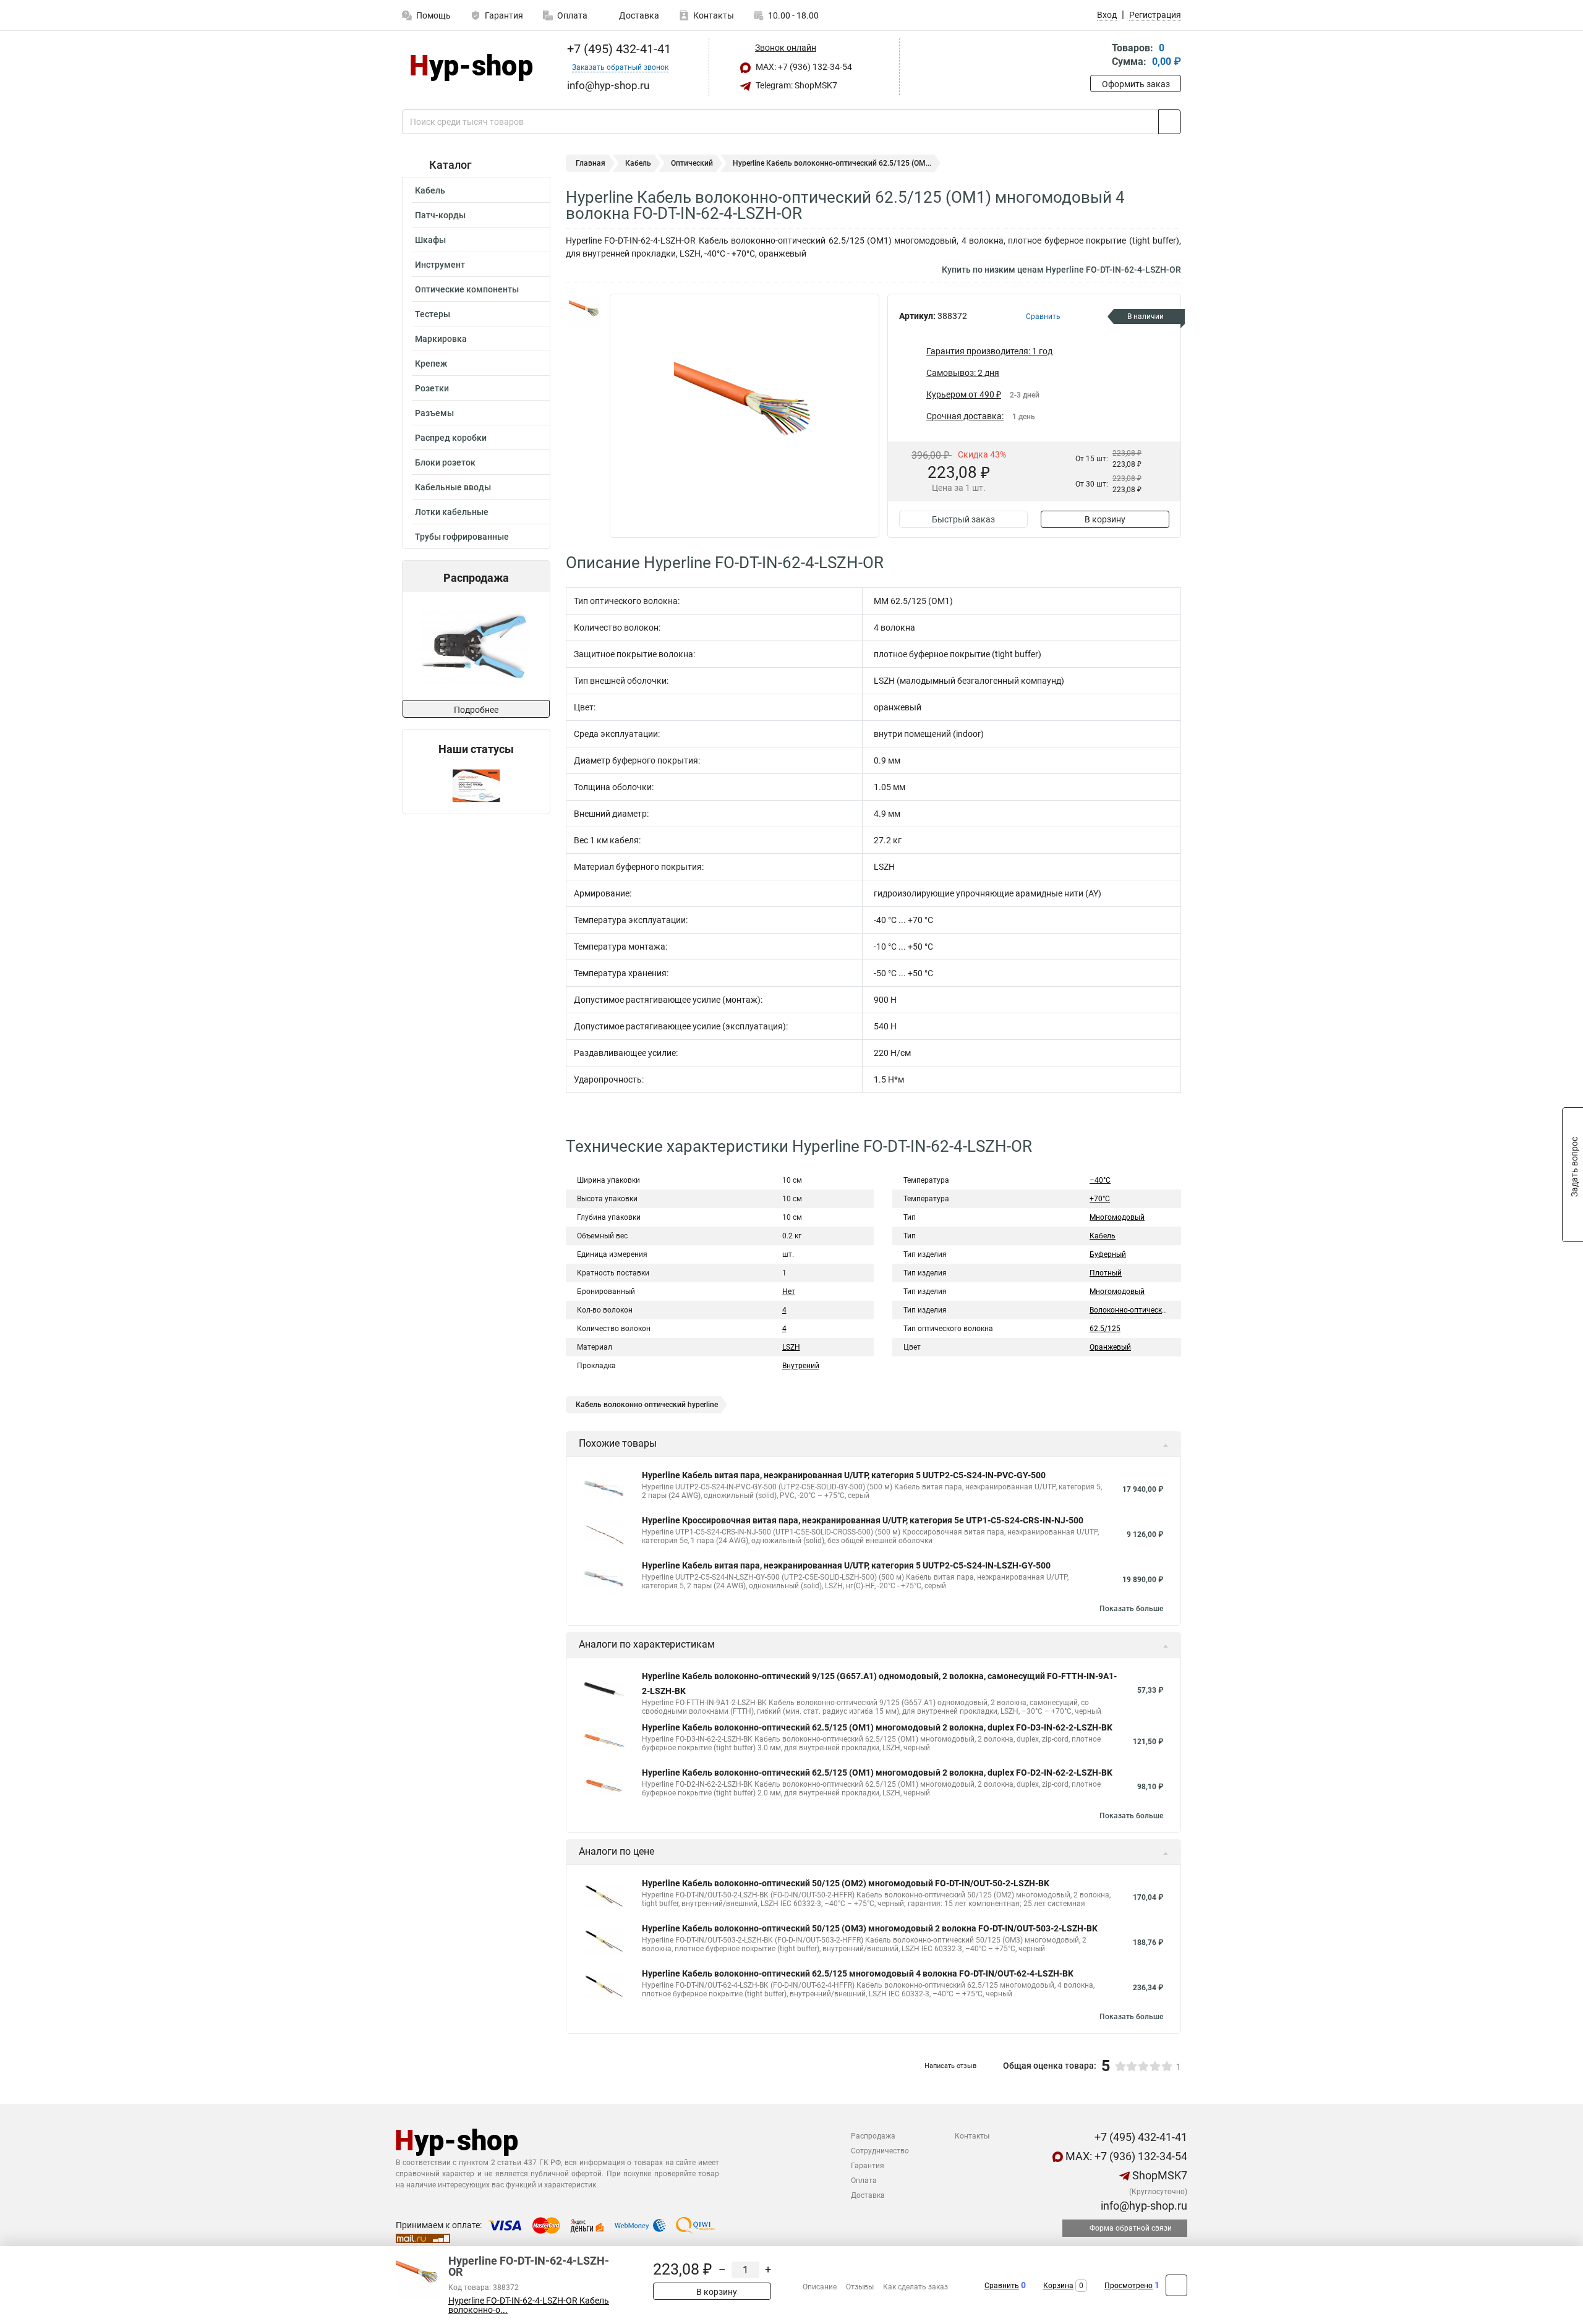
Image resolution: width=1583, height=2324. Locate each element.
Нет (789, 1292)
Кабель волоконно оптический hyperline (647, 1405)
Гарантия (504, 15)
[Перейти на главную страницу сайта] (471, 67)
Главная (591, 163)
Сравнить (1002, 2286)
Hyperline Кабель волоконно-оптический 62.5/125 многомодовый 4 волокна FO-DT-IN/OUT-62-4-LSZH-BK (858, 1973)
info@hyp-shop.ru (1143, 2206)
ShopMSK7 (1158, 2175)
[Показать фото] (584, 312)
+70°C (1100, 1199)
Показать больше (1131, 1609)
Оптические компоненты (467, 289)
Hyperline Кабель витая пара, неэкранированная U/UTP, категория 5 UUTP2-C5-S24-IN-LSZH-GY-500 (846, 1565)
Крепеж (431, 364)
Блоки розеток (445, 462)
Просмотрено (1129, 2286)
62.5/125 (1105, 1329)
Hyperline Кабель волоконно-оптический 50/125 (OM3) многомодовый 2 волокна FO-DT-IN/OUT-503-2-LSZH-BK (870, 1928)
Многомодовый (1117, 1217)
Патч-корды (440, 215)
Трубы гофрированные (462, 537)
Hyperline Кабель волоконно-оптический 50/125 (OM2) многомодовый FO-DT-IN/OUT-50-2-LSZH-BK (846, 1883)
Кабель (430, 190)
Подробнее (476, 710)
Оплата (572, 15)
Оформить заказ (1136, 84)
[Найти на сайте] (1170, 122)
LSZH (791, 1347)
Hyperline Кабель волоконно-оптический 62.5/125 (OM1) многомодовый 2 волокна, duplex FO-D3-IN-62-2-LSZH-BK (877, 1727)
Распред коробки (451, 438)
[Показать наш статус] (476, 785)
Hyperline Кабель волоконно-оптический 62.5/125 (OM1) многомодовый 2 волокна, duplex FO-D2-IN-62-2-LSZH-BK (877, 1773)
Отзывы (860, 2287)
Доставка (638, 15)
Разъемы (434, 413)
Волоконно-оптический (1130, 1310)
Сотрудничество (880, 2151)
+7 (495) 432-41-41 (617, 49)
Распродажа (873, 2136)
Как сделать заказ (915, 2287)
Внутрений (801, 1366)
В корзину (1105, 519)
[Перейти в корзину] (1099, 56)
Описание (820, 2287)
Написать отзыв (950, 2066)
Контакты (714, 15)
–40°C (1100, 1180)
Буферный (1108, 1254)
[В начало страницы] (1176, 2285)
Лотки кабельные (452, 512)
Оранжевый (1110, 1347)
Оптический (692, 163)
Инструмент (440, 265)
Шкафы (430, 240)
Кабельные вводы (453, 487)
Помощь (433, 15)
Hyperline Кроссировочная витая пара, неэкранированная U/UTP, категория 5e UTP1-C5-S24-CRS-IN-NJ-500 (863, 1520)
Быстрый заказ (963, 519)
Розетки (432, 388)
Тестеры (433, 314)
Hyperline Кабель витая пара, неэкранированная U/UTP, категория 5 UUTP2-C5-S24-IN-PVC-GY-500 (844, 1475)
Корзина (1058, 2286)
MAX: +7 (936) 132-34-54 (803, 67)
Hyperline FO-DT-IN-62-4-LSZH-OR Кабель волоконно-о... (529, 2305)
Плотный (1106, 1273)
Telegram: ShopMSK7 (796, 85)
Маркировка (441, 339)
